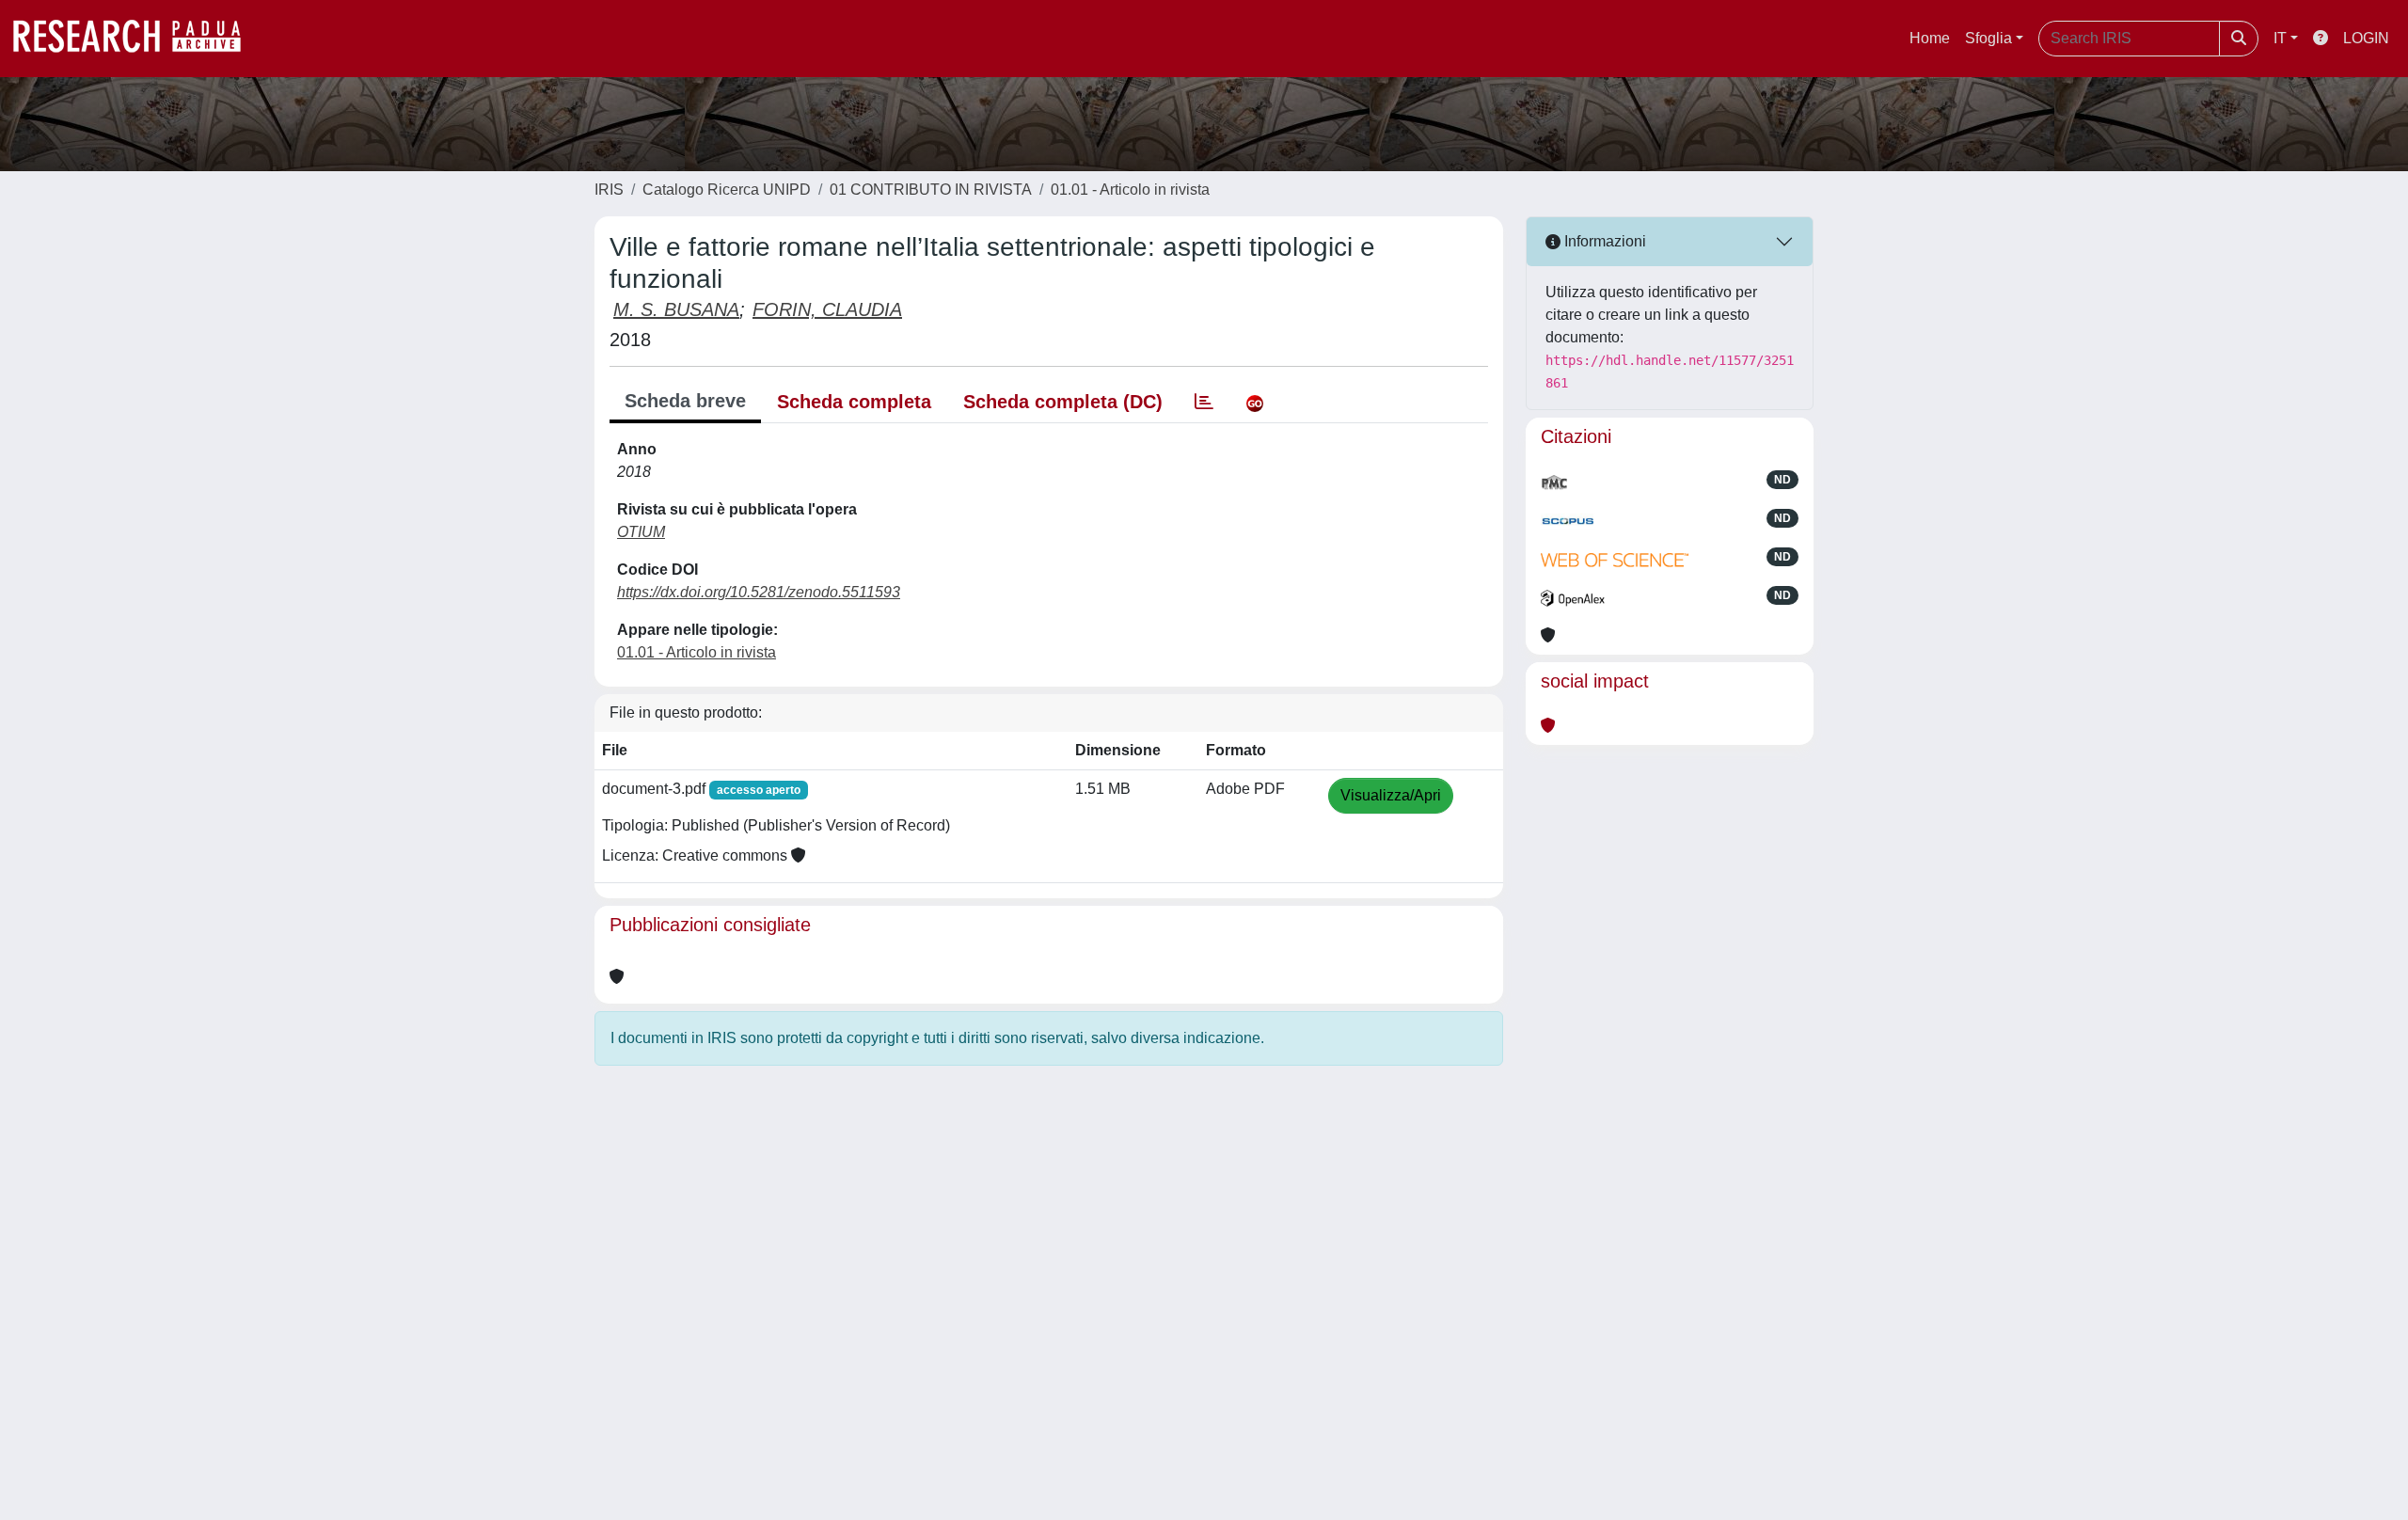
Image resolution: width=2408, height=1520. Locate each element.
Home (1930, 38)
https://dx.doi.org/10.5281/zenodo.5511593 (759, 592)
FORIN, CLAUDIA (827, 309)
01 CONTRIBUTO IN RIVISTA (931, 190)
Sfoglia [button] (1988, 38)
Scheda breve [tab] (685, 401)
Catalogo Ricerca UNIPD (727, 190)
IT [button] (2280, 38)
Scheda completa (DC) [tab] (1063, 402)
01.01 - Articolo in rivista (1130, 190)
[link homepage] (136, 39)
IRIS (609, 190)
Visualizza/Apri (1391, 795)
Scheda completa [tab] (854, 402)
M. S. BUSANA (676, 309)
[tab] (1204, 402)
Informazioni (1603, 241)
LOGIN (2366, 38)
